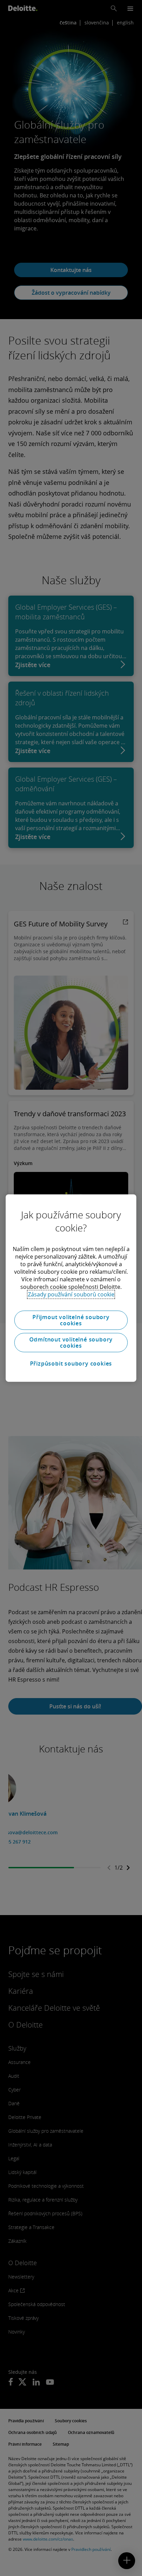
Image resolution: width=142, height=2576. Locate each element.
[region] (71, 1288)
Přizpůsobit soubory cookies (71, 1363)
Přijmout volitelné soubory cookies (71, 1320)
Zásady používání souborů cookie (71, 1294)
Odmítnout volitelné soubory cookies (71, 1343)
